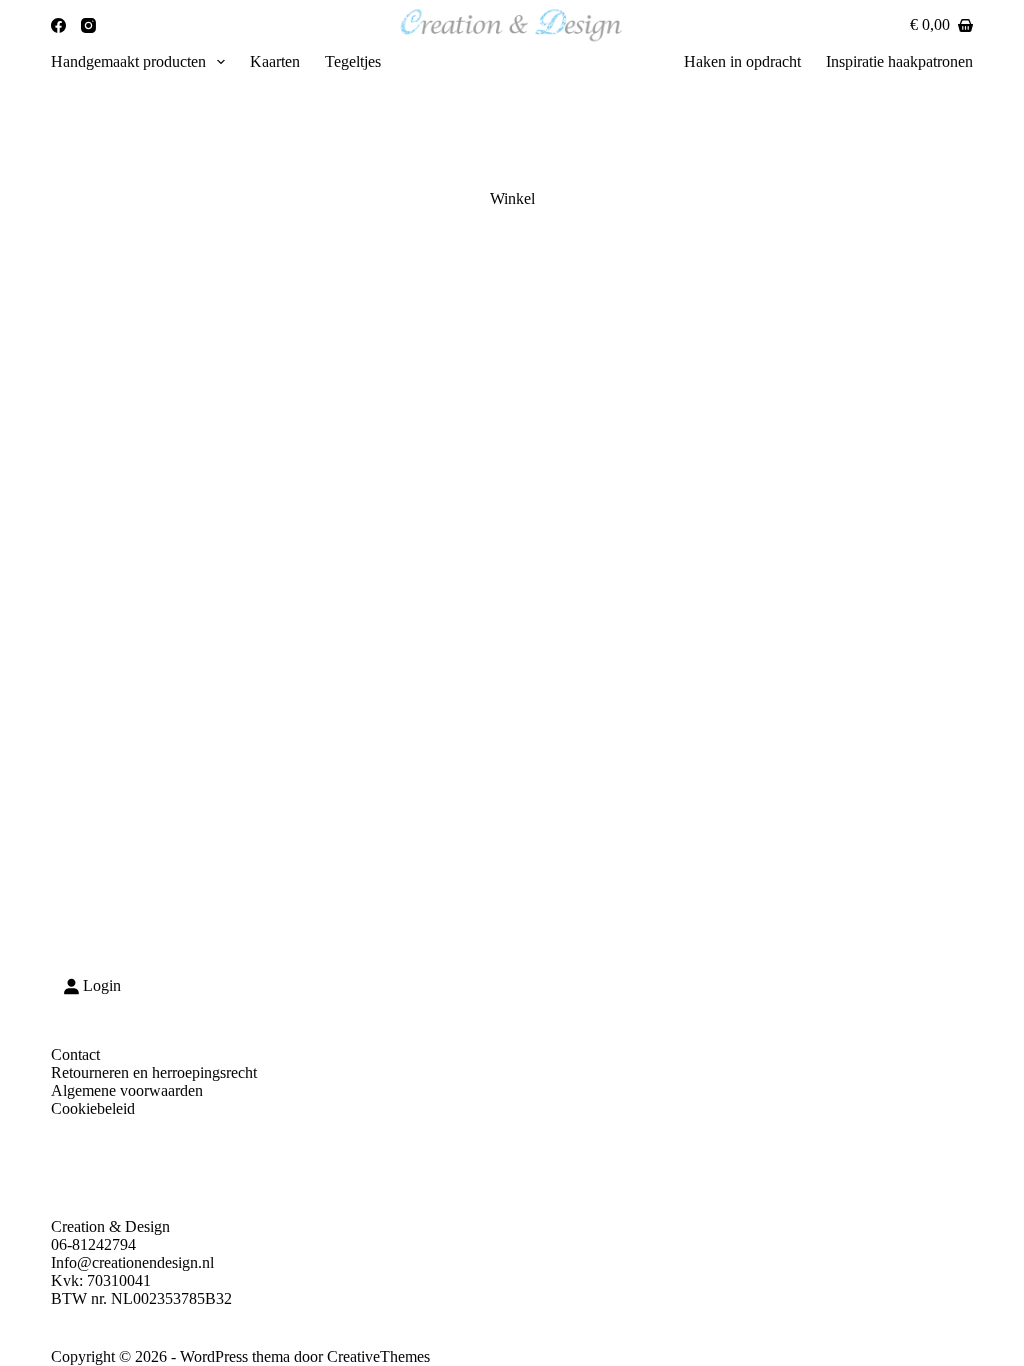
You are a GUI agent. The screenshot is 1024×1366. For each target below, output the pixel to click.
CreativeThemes (378, 1356)
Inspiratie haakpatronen (899, 61)
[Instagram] (88, 25)
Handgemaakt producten (128, 61)
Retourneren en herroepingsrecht (154, 1072)
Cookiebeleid (93, 1108)
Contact (75, 1054)
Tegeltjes (353, 61)
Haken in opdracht (742, 61)
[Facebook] (58, 25)
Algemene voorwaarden (127, 1090)
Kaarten (275, 61)
